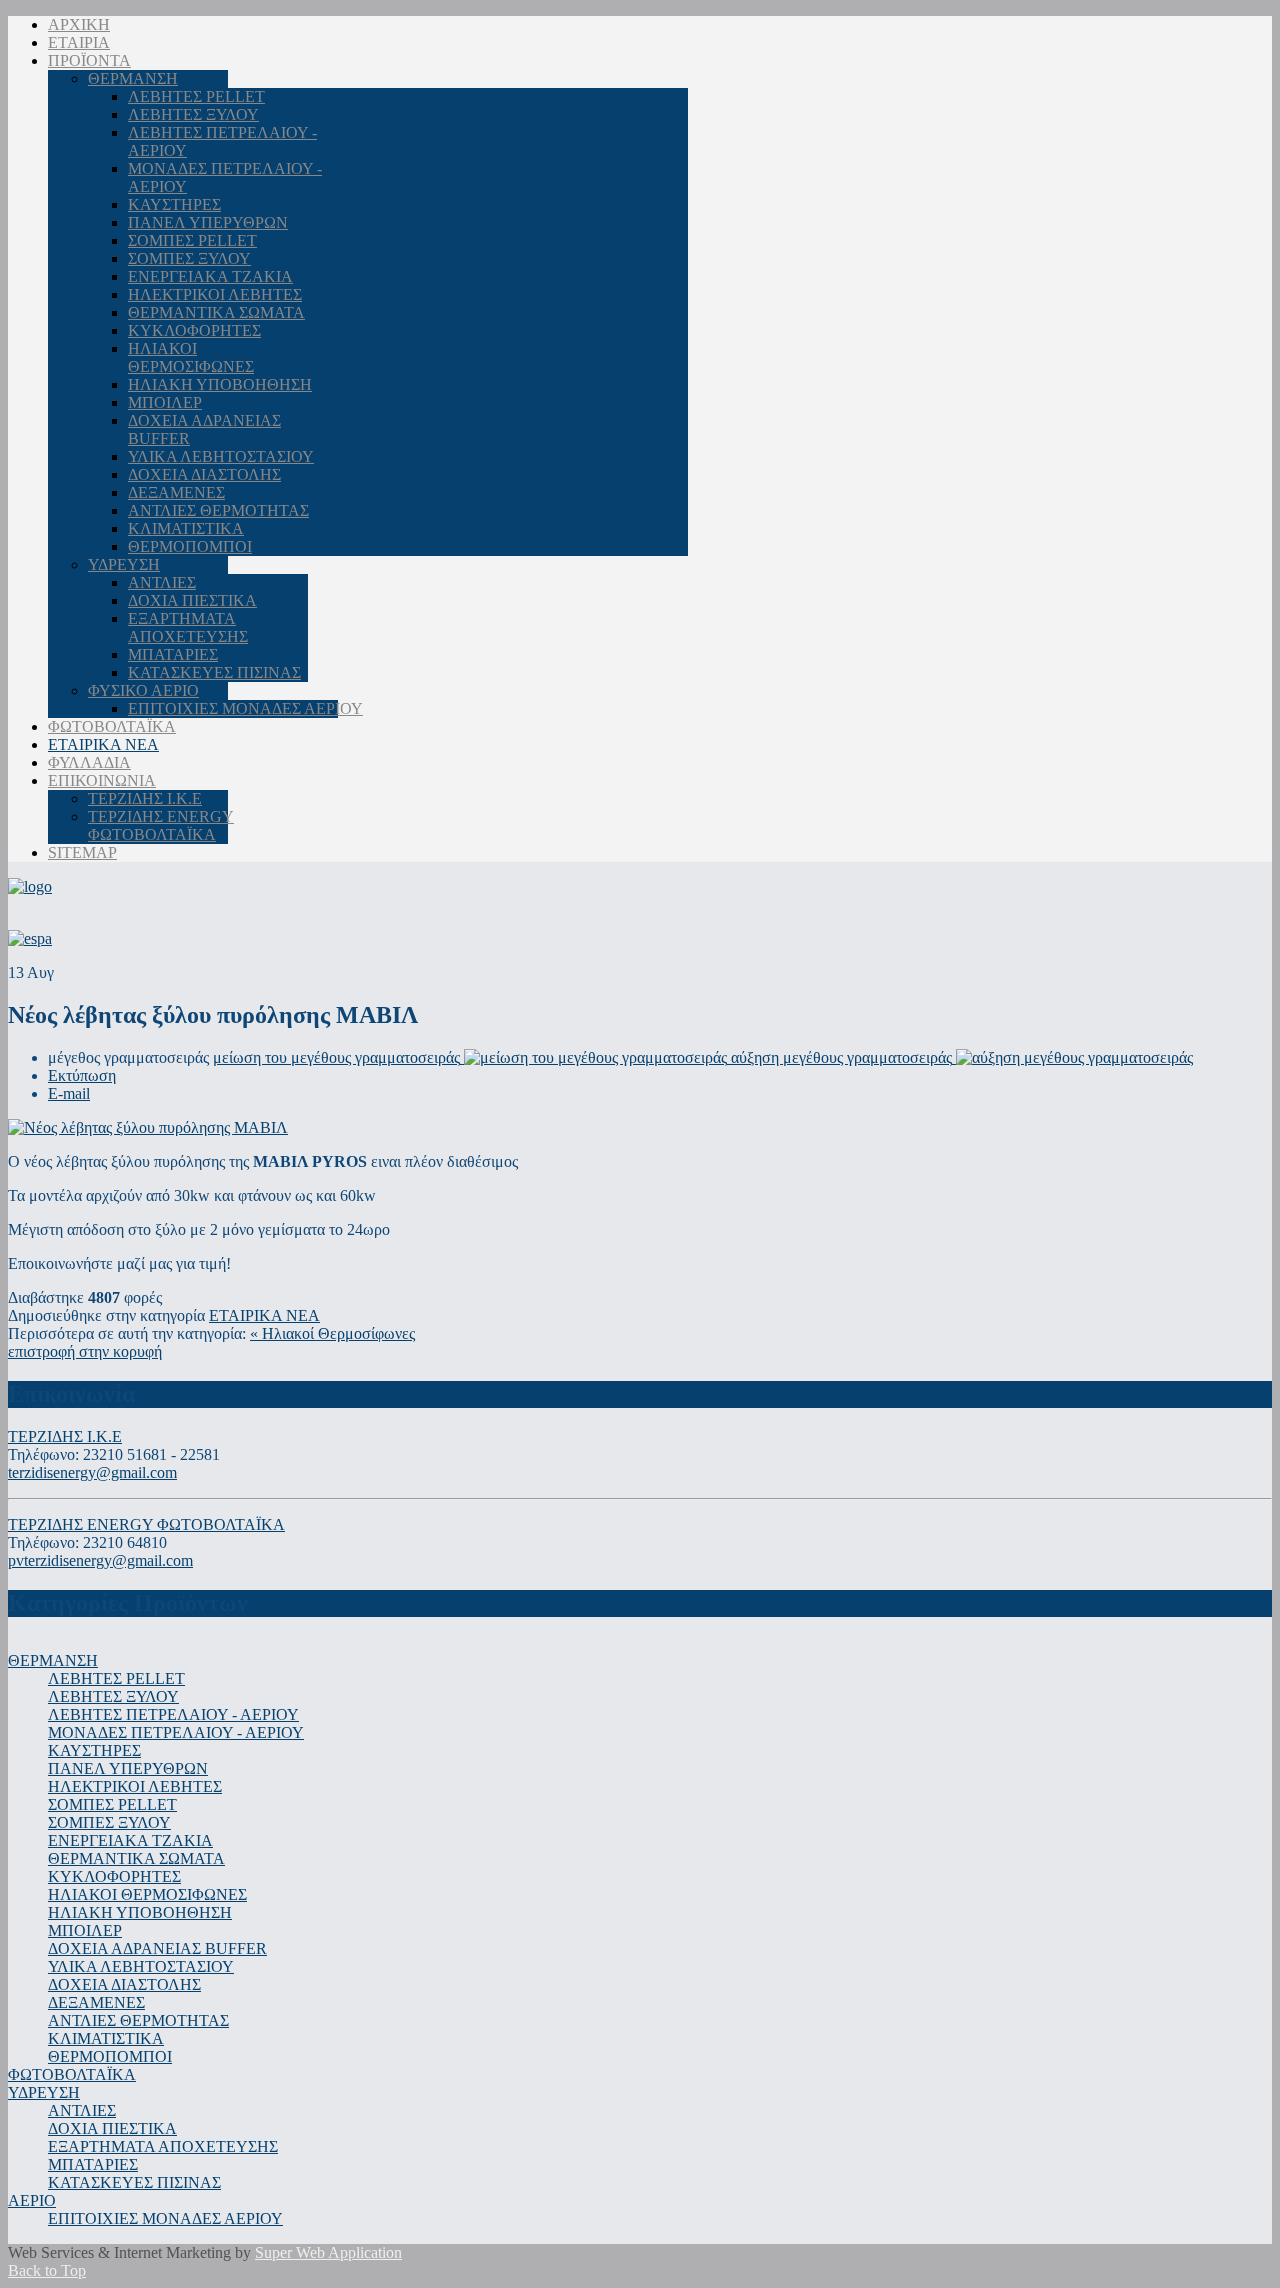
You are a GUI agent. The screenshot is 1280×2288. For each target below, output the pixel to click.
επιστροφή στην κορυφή (85, 1351)
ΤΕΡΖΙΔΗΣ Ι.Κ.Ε (65, 1436)
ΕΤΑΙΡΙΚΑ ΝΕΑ (264, 1315)
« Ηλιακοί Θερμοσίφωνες (332, 1333)
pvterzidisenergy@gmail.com (100, 1560)
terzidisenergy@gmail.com (92, 1472)
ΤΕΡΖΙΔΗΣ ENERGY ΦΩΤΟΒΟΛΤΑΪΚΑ (146, 1524)
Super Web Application (328, 2252)
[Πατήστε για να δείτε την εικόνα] (148, 1127)
